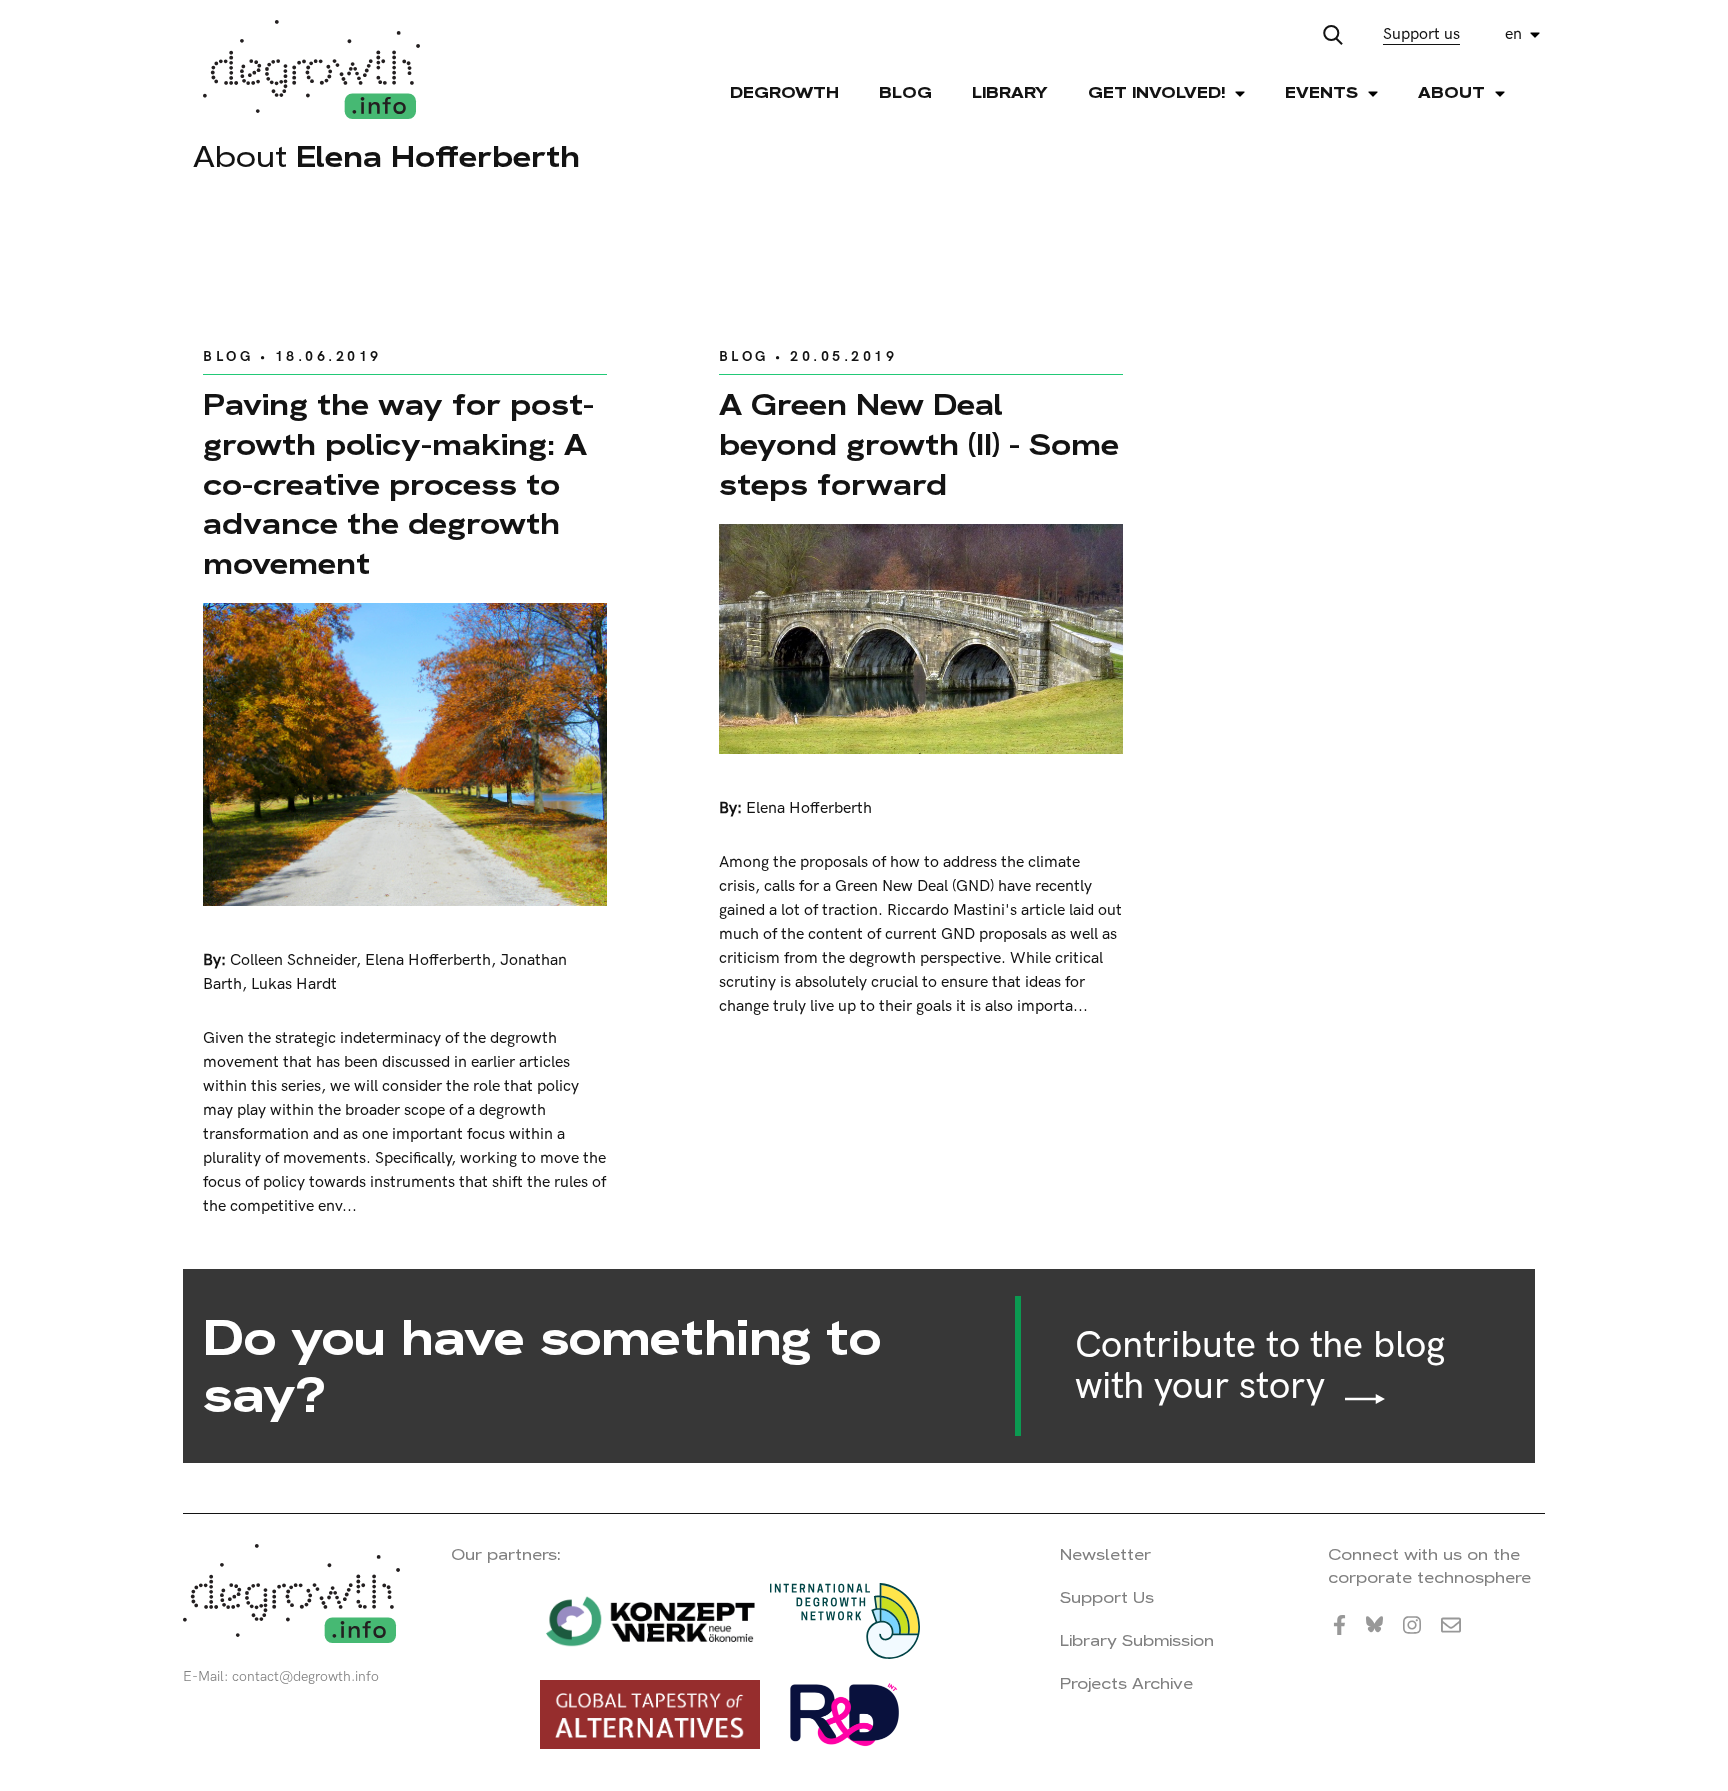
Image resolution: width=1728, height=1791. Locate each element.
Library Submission (1137, 1640)
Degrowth (784, 92)
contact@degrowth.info (305, 1676)
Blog (905, 92)
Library (1010, 92)
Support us (1421, 34)
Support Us (1107, 1597)
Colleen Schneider (293, 960)
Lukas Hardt (294, 984)
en (1513, 34)
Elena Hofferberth (428, 960)
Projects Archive (1126, 1683)
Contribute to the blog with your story (1260, 1367)
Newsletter (1105, 1554)
